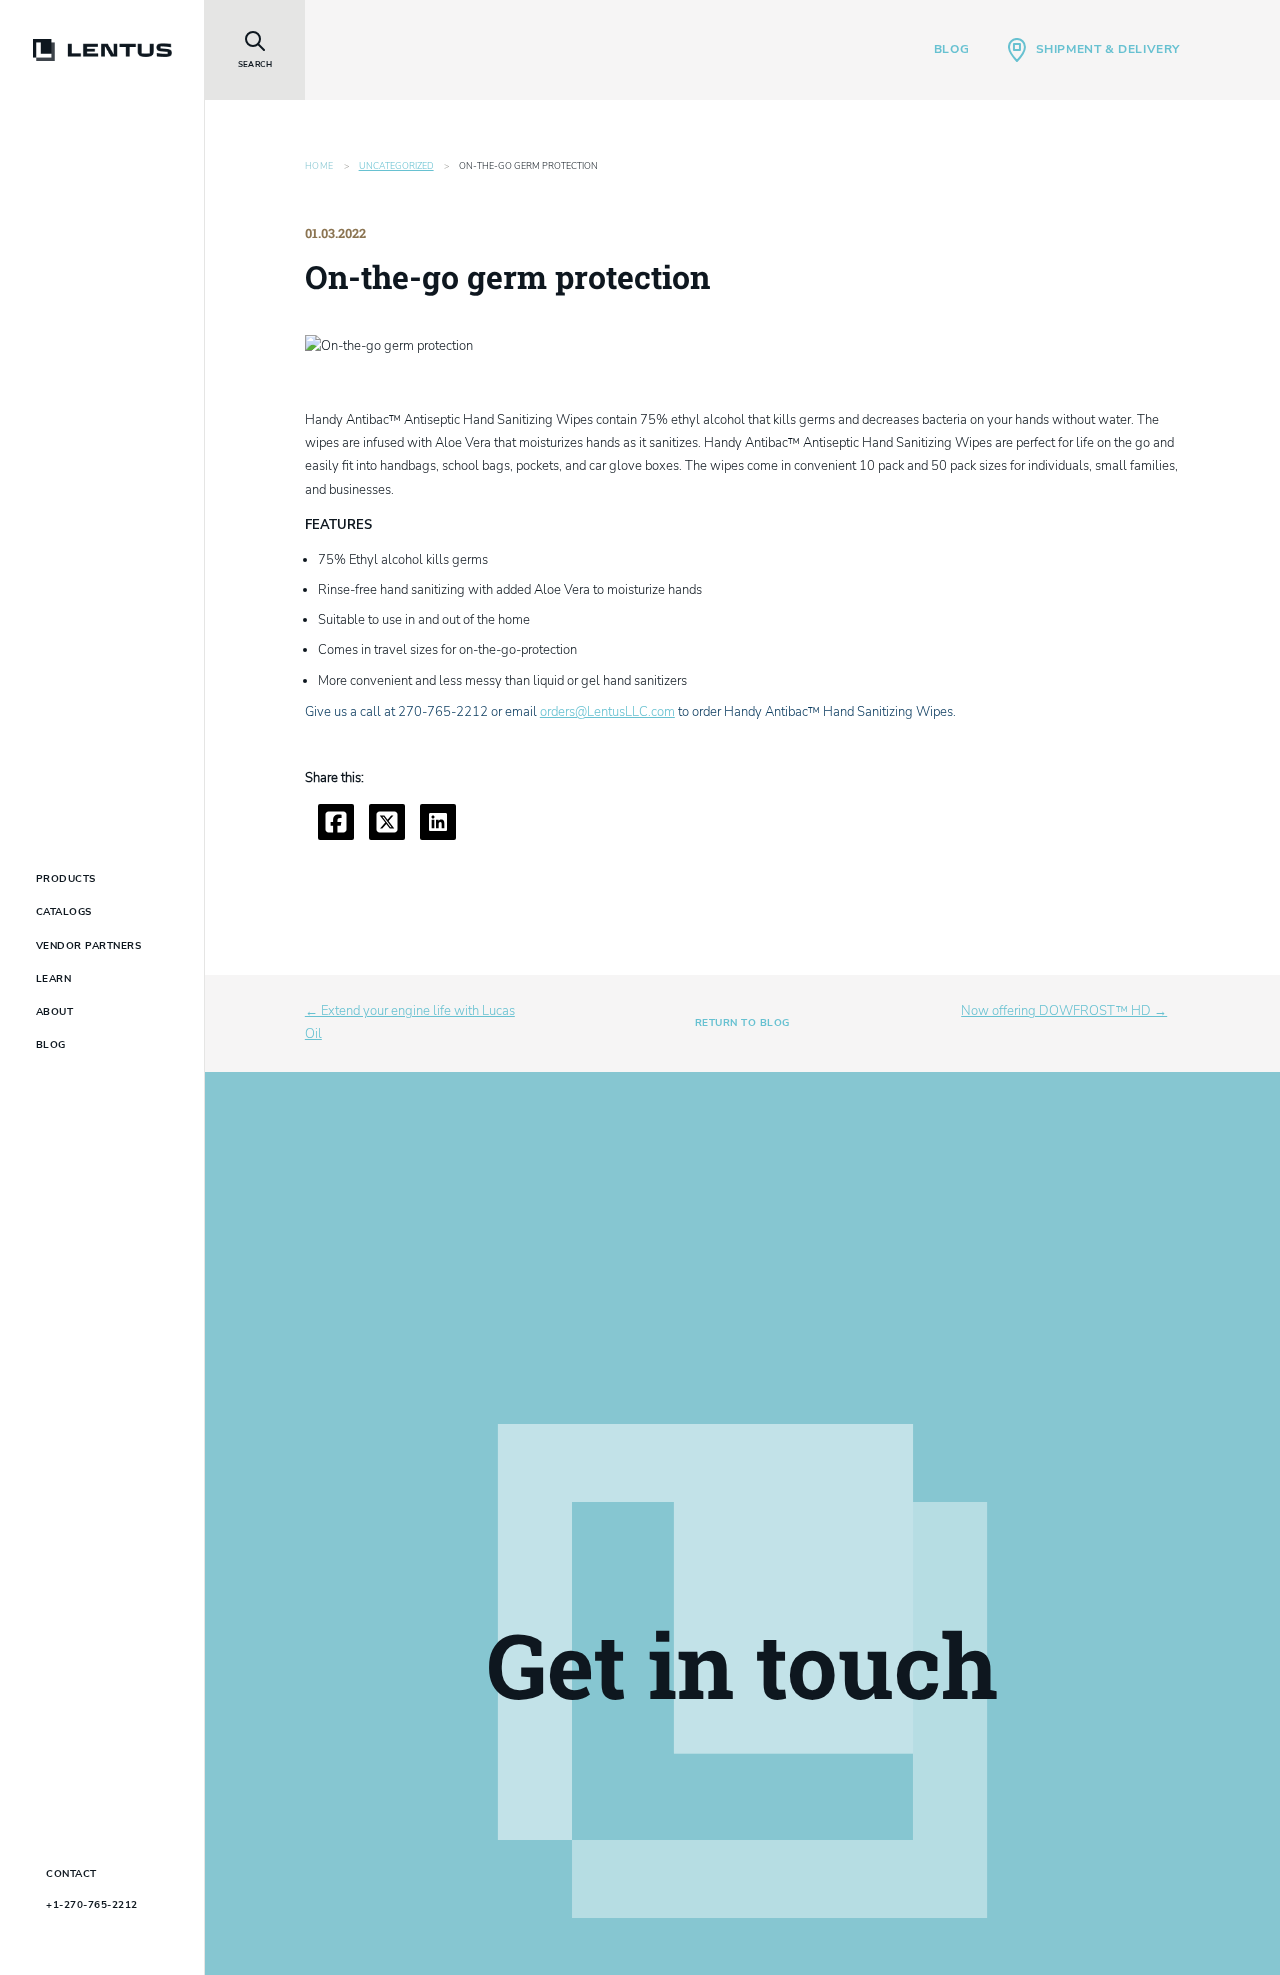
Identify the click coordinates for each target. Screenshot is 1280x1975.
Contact (71, 1874)
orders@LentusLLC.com (607, 712)
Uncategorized (396, 166)
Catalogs (64, 912)
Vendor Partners (89, 946)
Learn (54, 979)
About (55, 1012)
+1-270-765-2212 (92, 1905)
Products (66, 879)
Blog (951, 49)
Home (319, 166)
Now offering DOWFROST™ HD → (1064, 1011)
